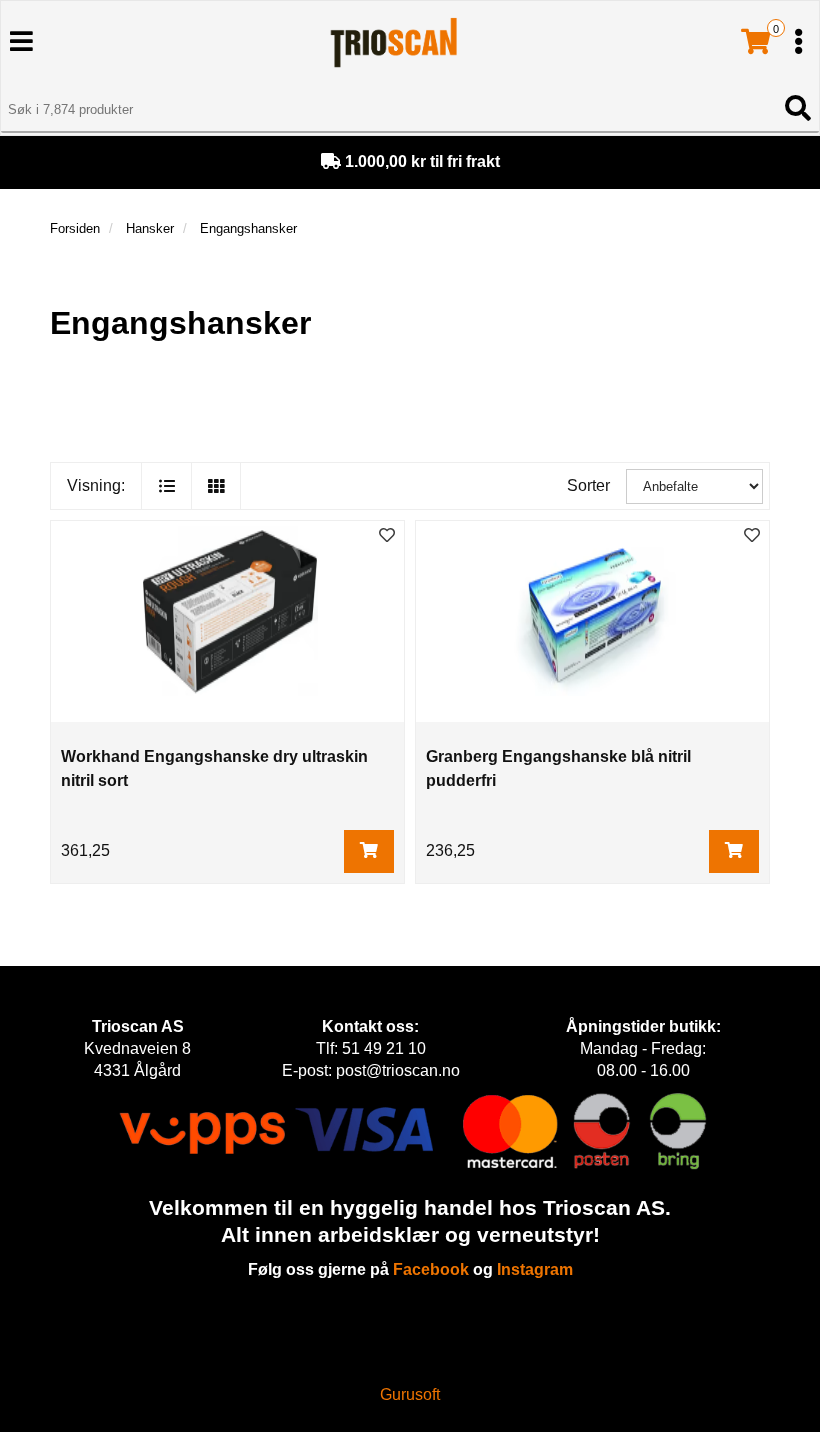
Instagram (535, 1269)
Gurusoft (410, 1394)
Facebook (431, 1269)
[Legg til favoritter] (387, 536)
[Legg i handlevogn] (369, 851)
